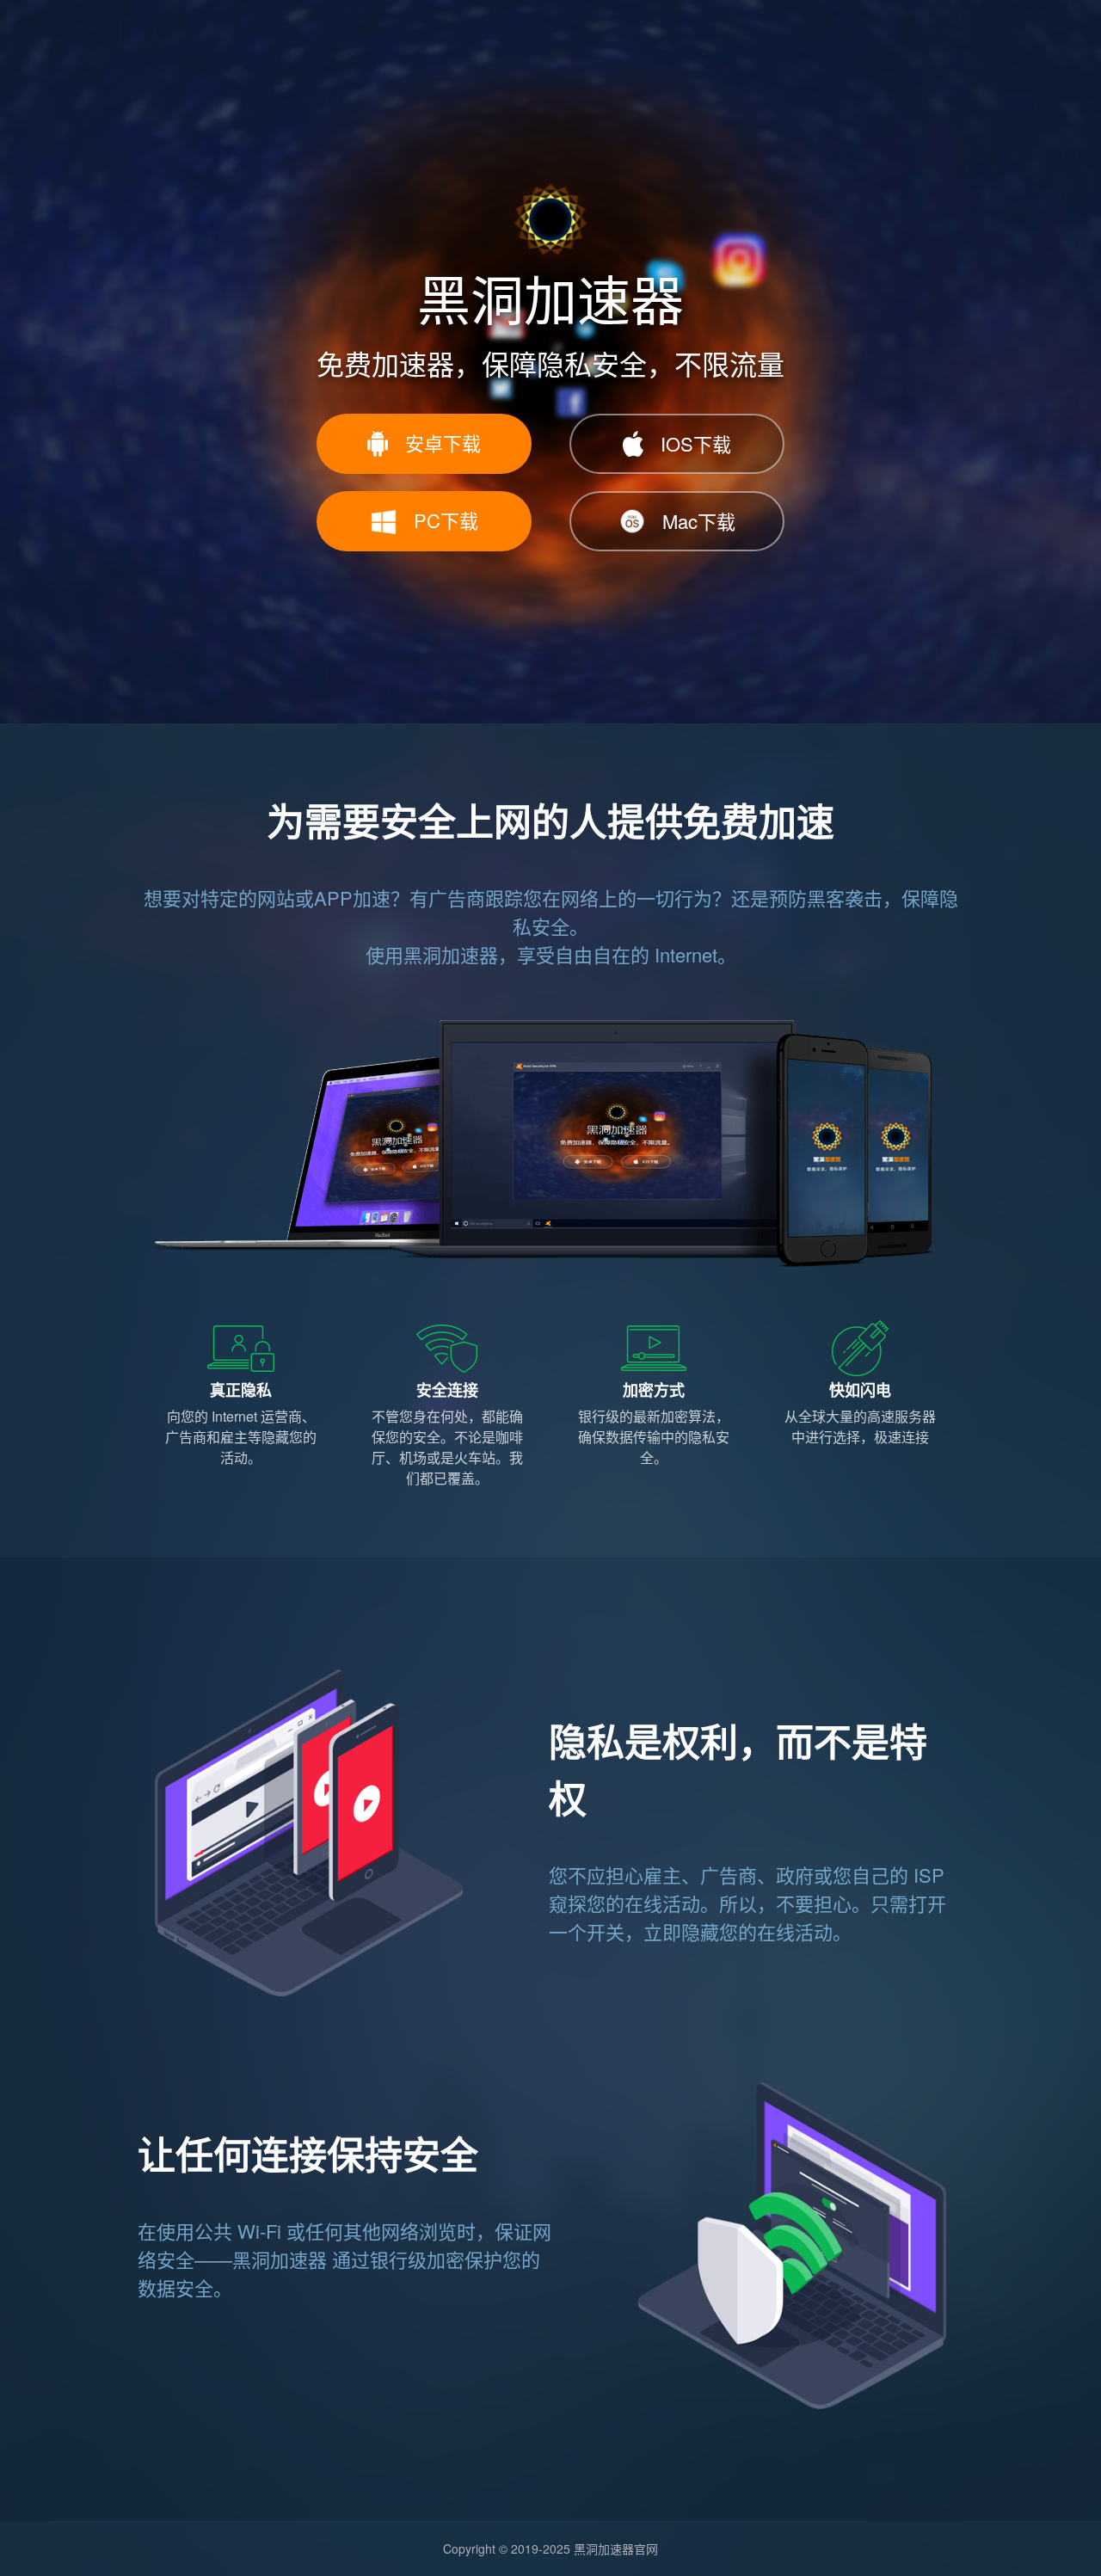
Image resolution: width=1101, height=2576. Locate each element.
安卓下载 (443, 443)
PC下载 (446, 520)
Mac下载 (699, 521)
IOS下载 (696, 443)
